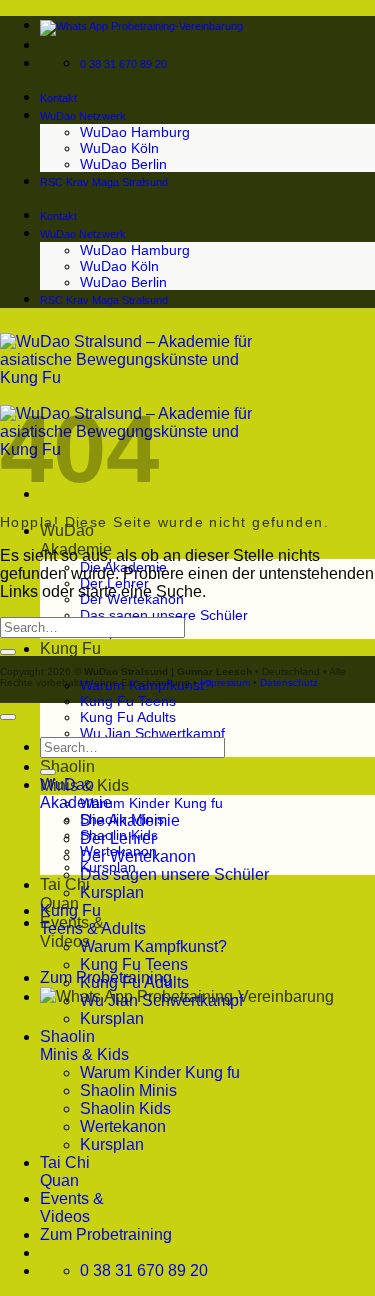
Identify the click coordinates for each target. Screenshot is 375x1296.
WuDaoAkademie (76, 793)
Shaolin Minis (128, 1090)
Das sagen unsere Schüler (164, 615)
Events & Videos (72, 1207)
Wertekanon (123, 1126)
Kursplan (112, 892)
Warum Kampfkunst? (153, 946)
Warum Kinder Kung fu (151, 803)
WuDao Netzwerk (83, 116)
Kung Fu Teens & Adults (93, 919)
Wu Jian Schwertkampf (152, 733)
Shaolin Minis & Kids (84, 1045)
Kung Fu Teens (128, 701)
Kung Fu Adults (128, 717)
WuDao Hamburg (135, 132)
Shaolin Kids (125, 1108)
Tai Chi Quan (65, 1171)
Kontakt (58, 98)
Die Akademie (130, 820)
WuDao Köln (119, 148)
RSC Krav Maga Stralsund (104, 182)
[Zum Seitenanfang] (8, 717)
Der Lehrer (118, 838)
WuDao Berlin (123, 164)
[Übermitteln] (8, 652)
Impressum (225, 682)
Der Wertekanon (138, 856)
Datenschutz (289, 682)
